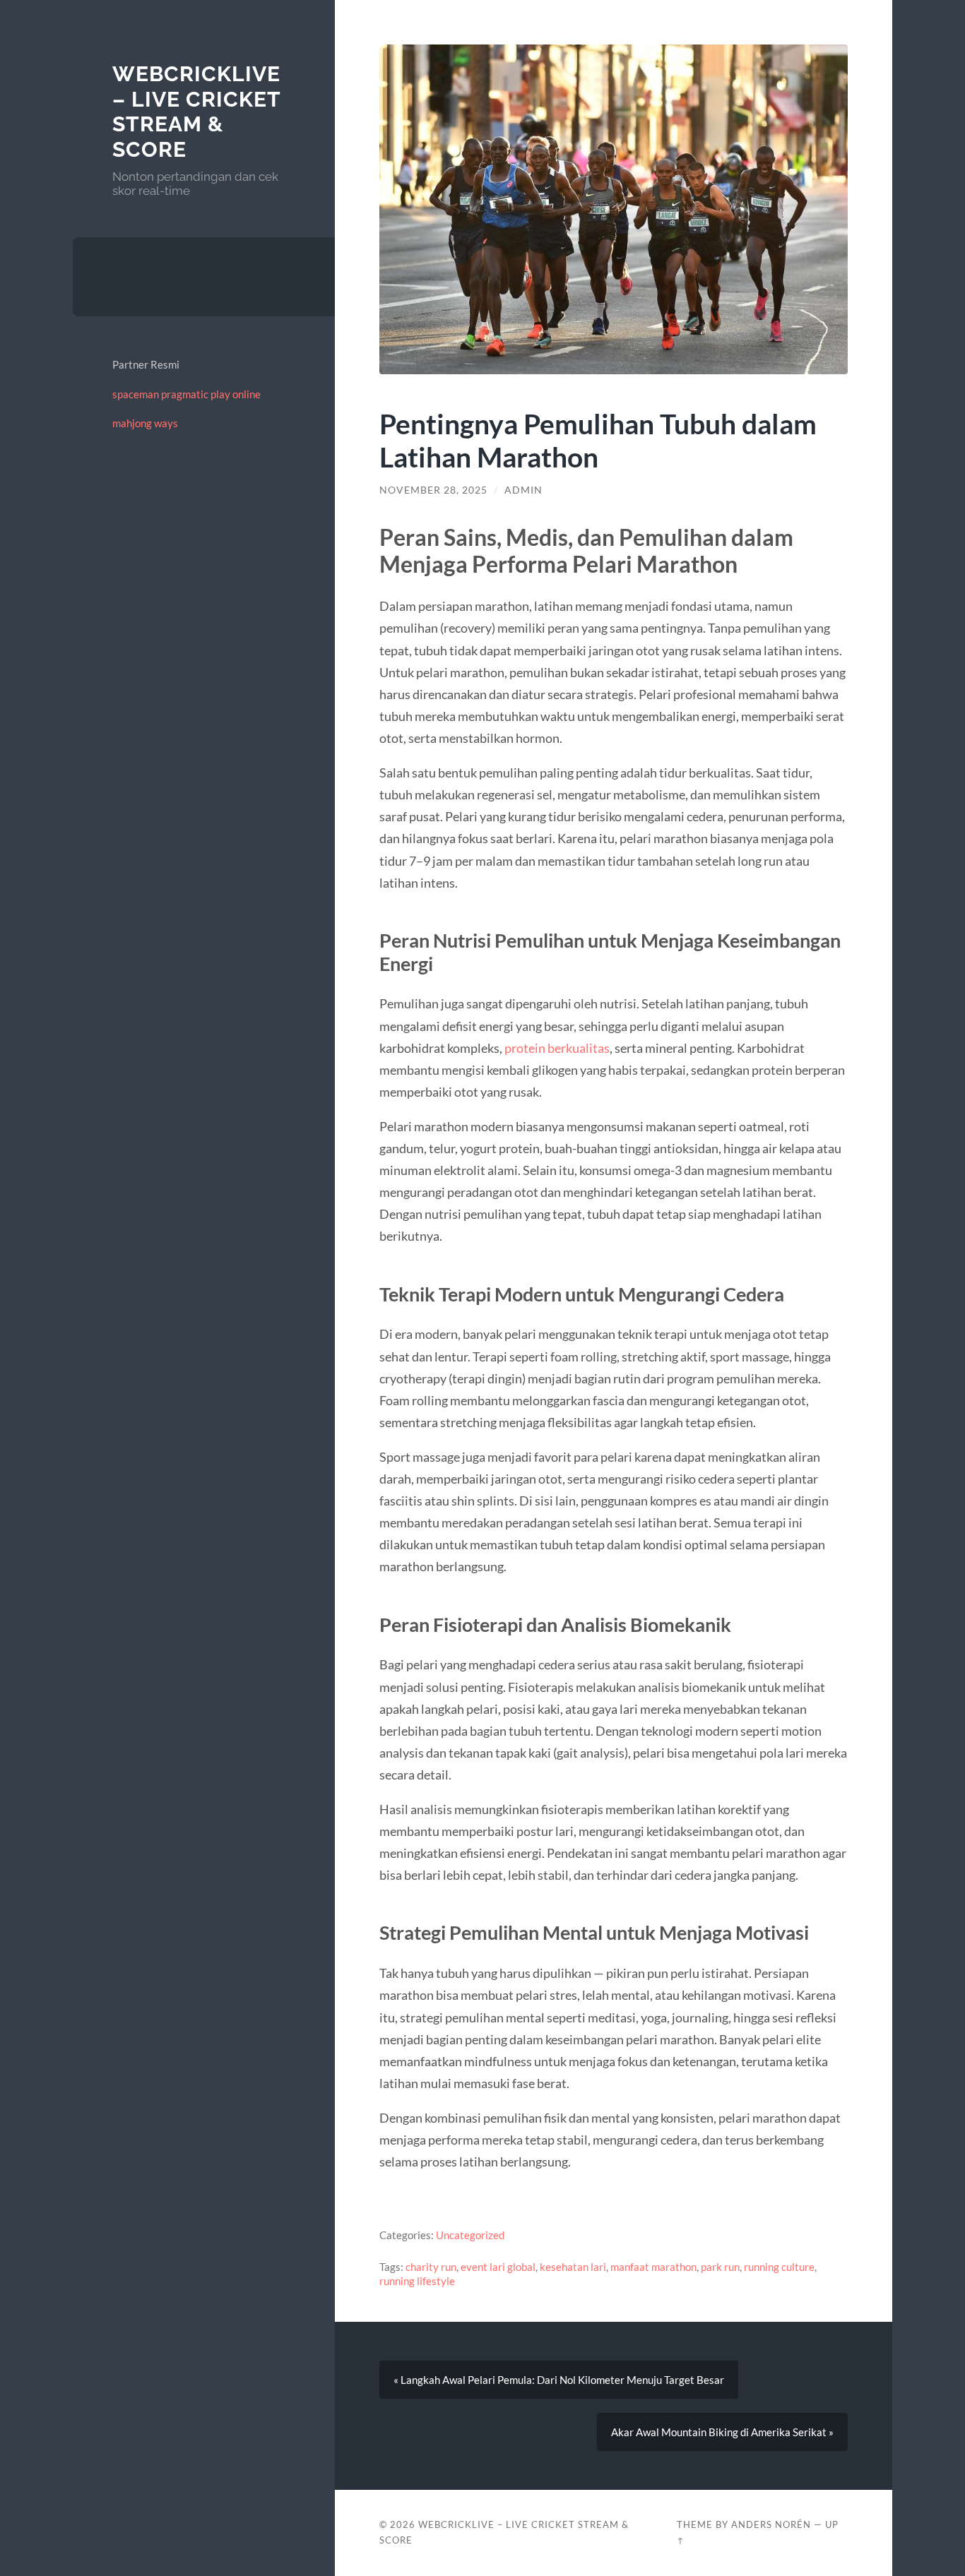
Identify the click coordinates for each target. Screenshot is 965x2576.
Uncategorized (470, 2235)
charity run (431, 2267)
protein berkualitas (557, 1048)
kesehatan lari (573, 2267)
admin (523, 490)
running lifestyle (417, 2281)
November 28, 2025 (433, 490)
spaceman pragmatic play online (187, 394)
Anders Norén (771, 2524)
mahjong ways (145, 423)
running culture (779, 2267)
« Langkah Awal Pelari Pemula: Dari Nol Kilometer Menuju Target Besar (559, 2380)
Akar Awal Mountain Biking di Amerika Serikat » (722, 2432)
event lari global (498, 2267)
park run (720, 2267)
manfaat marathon (653, 2267)
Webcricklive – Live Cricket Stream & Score (196, 112)
